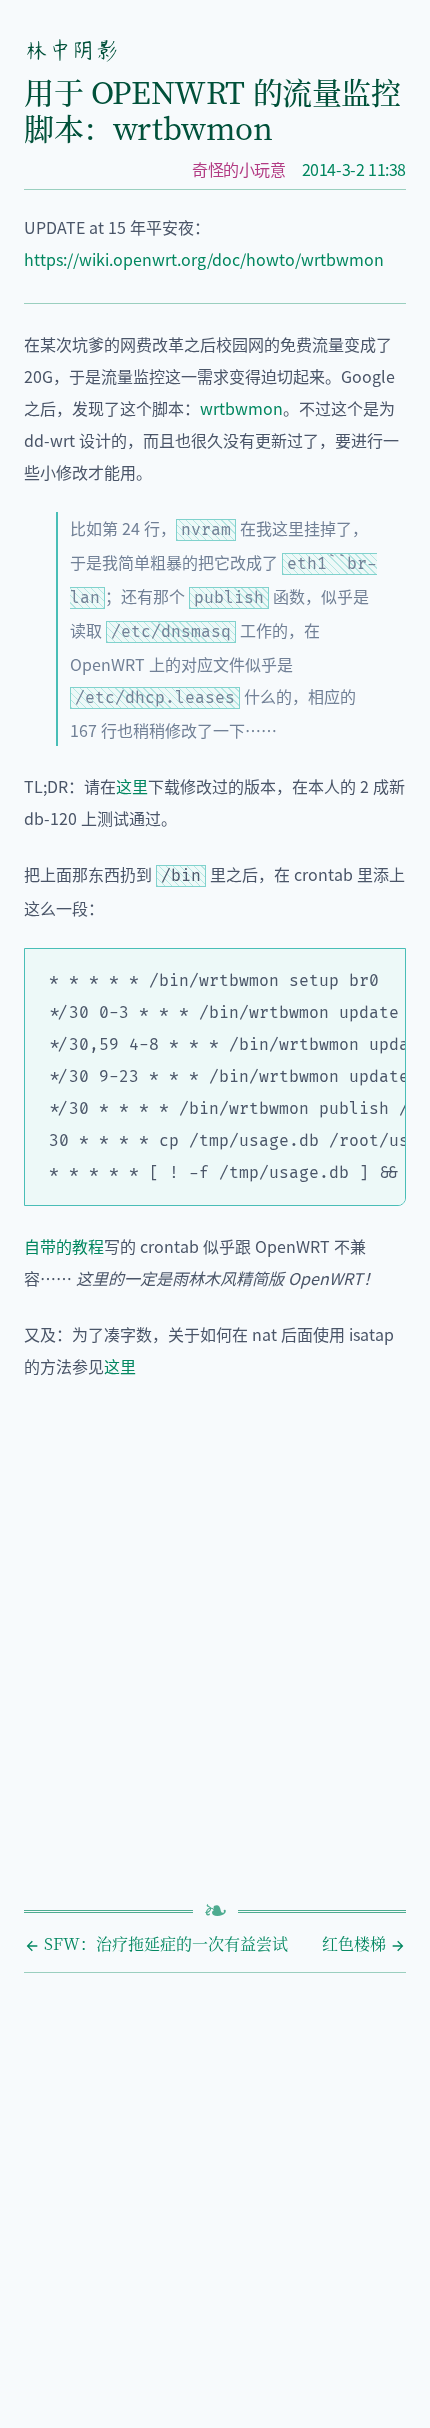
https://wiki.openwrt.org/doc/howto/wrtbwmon (204, 259)
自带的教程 (64, 1246)
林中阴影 (71, 50)
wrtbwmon (241, 408)
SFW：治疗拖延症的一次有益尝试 (164, 1943)
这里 (132, 786)
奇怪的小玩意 (239, 169)
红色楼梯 (356, 1943)
